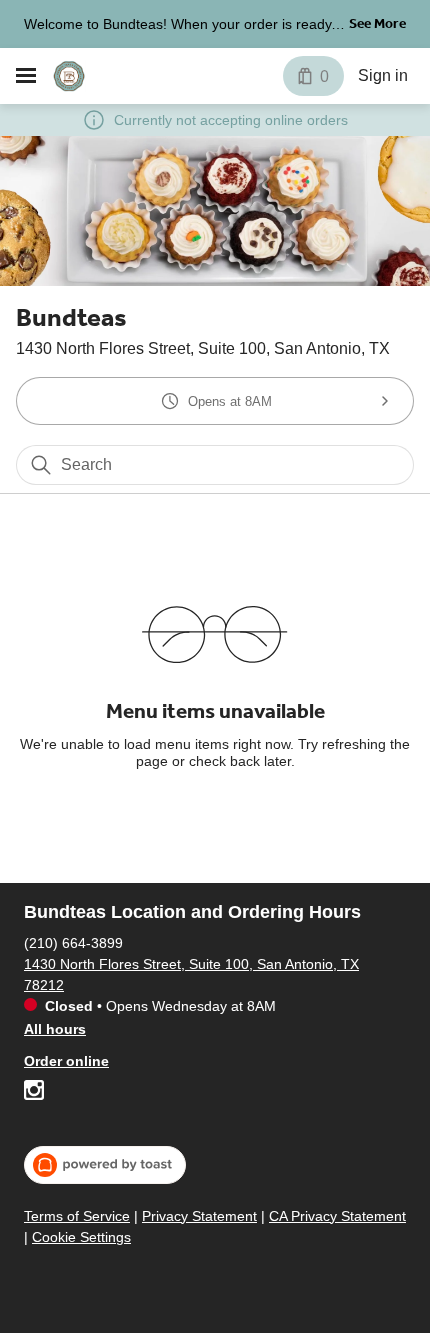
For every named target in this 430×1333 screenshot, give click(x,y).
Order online (66, 1061)
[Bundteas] (69, 76)
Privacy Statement (199, 1216)
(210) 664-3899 (73, 943)
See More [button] (377, 23)
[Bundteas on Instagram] (34, 1093)
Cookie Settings (81, 1237)
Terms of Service (77, 1216)
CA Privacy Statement (337, 1216)
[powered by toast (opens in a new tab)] (105, 1165)
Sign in (383, 75)
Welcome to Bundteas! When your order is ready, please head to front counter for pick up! (179, 26)
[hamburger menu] (26, 76)
